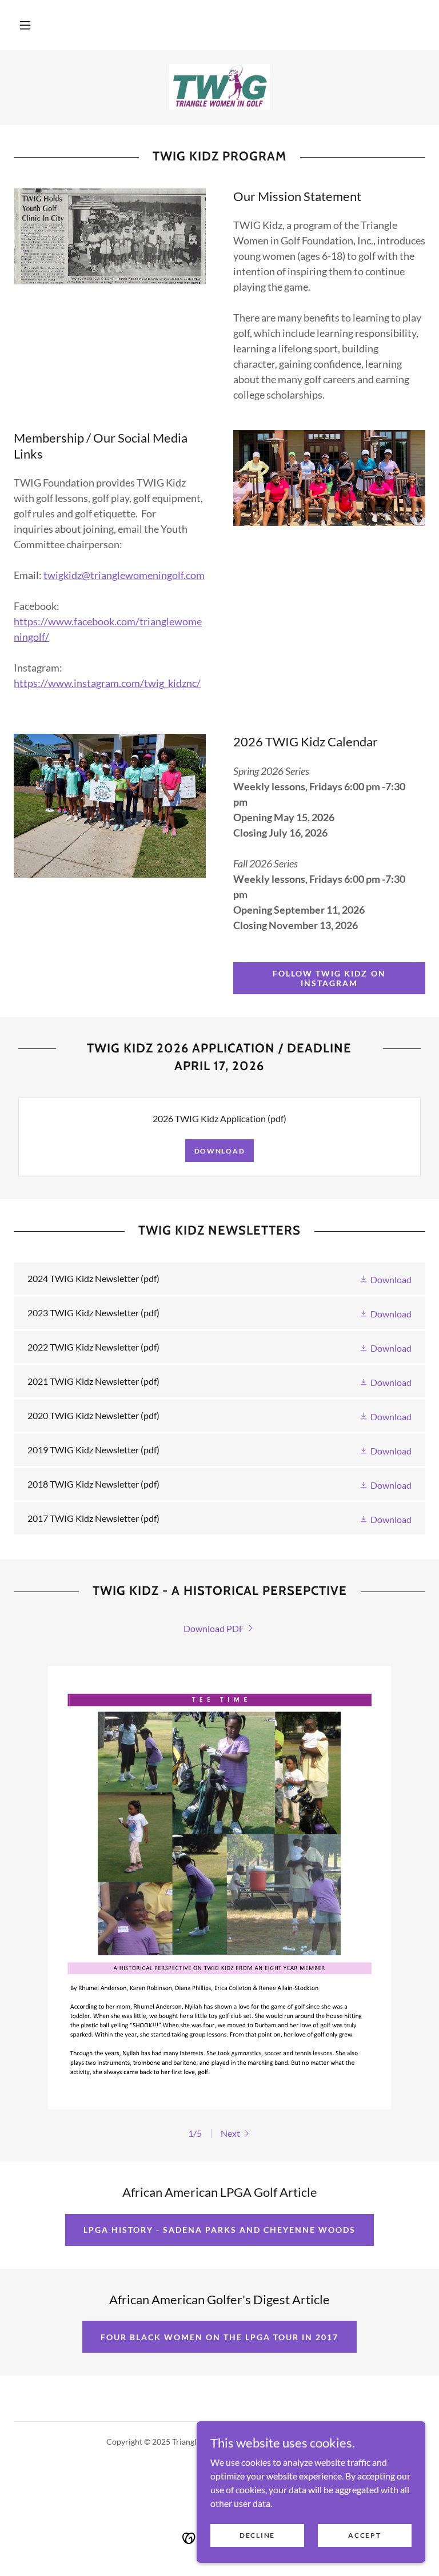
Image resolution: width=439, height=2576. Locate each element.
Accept (364, 2535)
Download (220, 1151)
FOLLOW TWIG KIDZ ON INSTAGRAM (329, 978)
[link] (219, 87)
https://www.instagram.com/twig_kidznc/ (107, 683)
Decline (257, 2535)
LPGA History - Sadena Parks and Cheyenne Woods (219, 2230)
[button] (25, 25)
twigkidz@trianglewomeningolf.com (124, 575)
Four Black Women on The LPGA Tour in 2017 (219, 2337)
